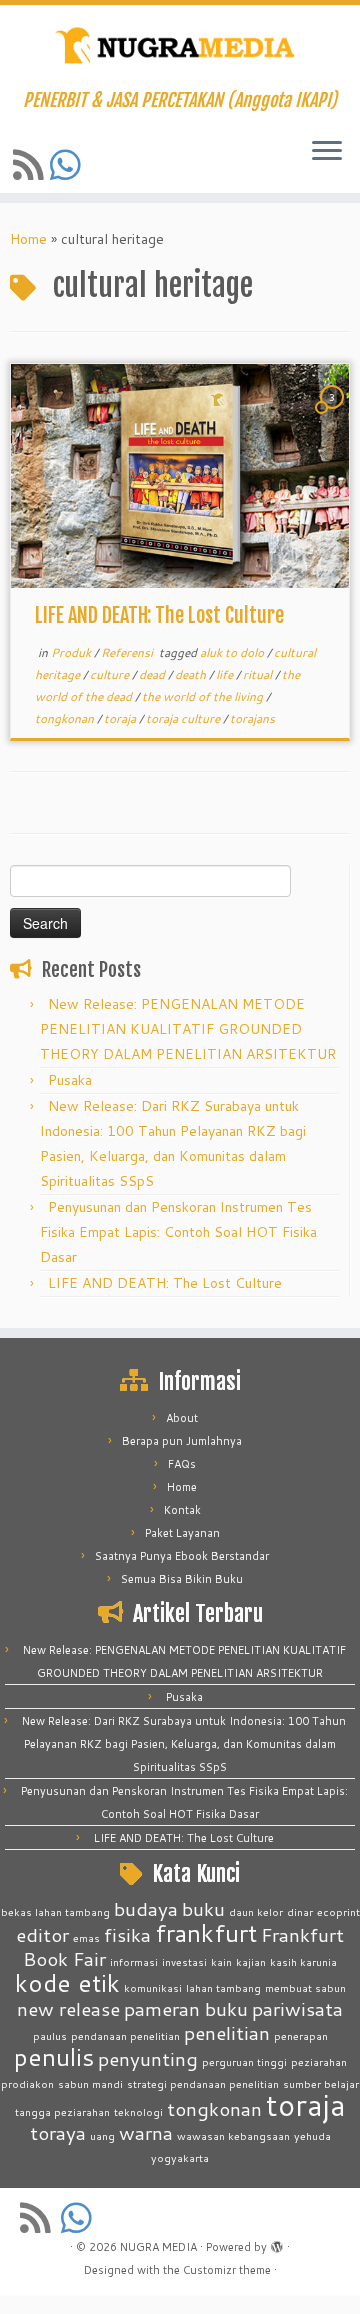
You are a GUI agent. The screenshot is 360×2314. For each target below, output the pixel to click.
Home (28, 239)
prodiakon (27, 2083)
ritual (259, 674)
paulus (50, 2035)
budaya (146, 1908)
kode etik (67, 1982)
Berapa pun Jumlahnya (182, 1441)
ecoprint (338, 1911)
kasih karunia (303, 1961)
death (192, 674)
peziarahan (319, 2061)
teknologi (138, 2111)
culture (111, 674)
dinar (300, 1911)
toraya (58, 2132)
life (226, 674)
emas (86, 1937)
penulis (54, 2056)
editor (42, 1934)
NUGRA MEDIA (158, 2247)
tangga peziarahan (62, 2111)
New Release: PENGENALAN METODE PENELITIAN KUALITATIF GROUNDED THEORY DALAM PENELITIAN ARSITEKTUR (188, 1029)
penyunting (148, 2058)
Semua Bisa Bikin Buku (182, 1579)
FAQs (182, 1464)
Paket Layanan (182, 1533)
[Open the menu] (327, 152)
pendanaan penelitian (125, 2035)
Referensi (128, 652)
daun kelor (256, 1911)
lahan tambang (223, 1987)
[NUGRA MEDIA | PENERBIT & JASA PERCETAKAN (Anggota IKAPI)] (180, 47)
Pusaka (70, 1080)
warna (146, 2132)
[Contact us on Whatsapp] (68, 164)
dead (153, 674)
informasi (134, 1961)
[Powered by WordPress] (277, 2243)
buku (203, 1908)
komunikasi (153, 1987)
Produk (72, 652)
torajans (252, 718)
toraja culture (184, 718)
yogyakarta (180, 2157)
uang (102, 2135)
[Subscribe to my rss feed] (31, 164)
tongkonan (66, 718)
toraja (121, 718)
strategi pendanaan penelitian (203, 2083)
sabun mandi (90, 2083)
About (182, 1418)
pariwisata (297, 2008)
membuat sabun (305, 1987)
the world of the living (204, 696)
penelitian (227, 2032)
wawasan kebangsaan (233, 2135)
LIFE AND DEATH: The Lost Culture (159, 615)
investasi (184, 1961)
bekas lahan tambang (55, 1911)
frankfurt (206, 1932)
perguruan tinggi (244, 2061)
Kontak (182, 1510)
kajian (251, 1961)
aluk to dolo (233, 652)
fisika (127, 1934)
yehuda (312, 2135)
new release (68, 2008)
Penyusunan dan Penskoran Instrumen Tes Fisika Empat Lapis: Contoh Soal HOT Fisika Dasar (178, 1232)
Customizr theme (227, 2270)
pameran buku (186, 2008)
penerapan (301, 2035)
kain (221, 1961)
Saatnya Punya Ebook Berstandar (182, 1556)
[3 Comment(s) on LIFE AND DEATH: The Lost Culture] (334, 416)
